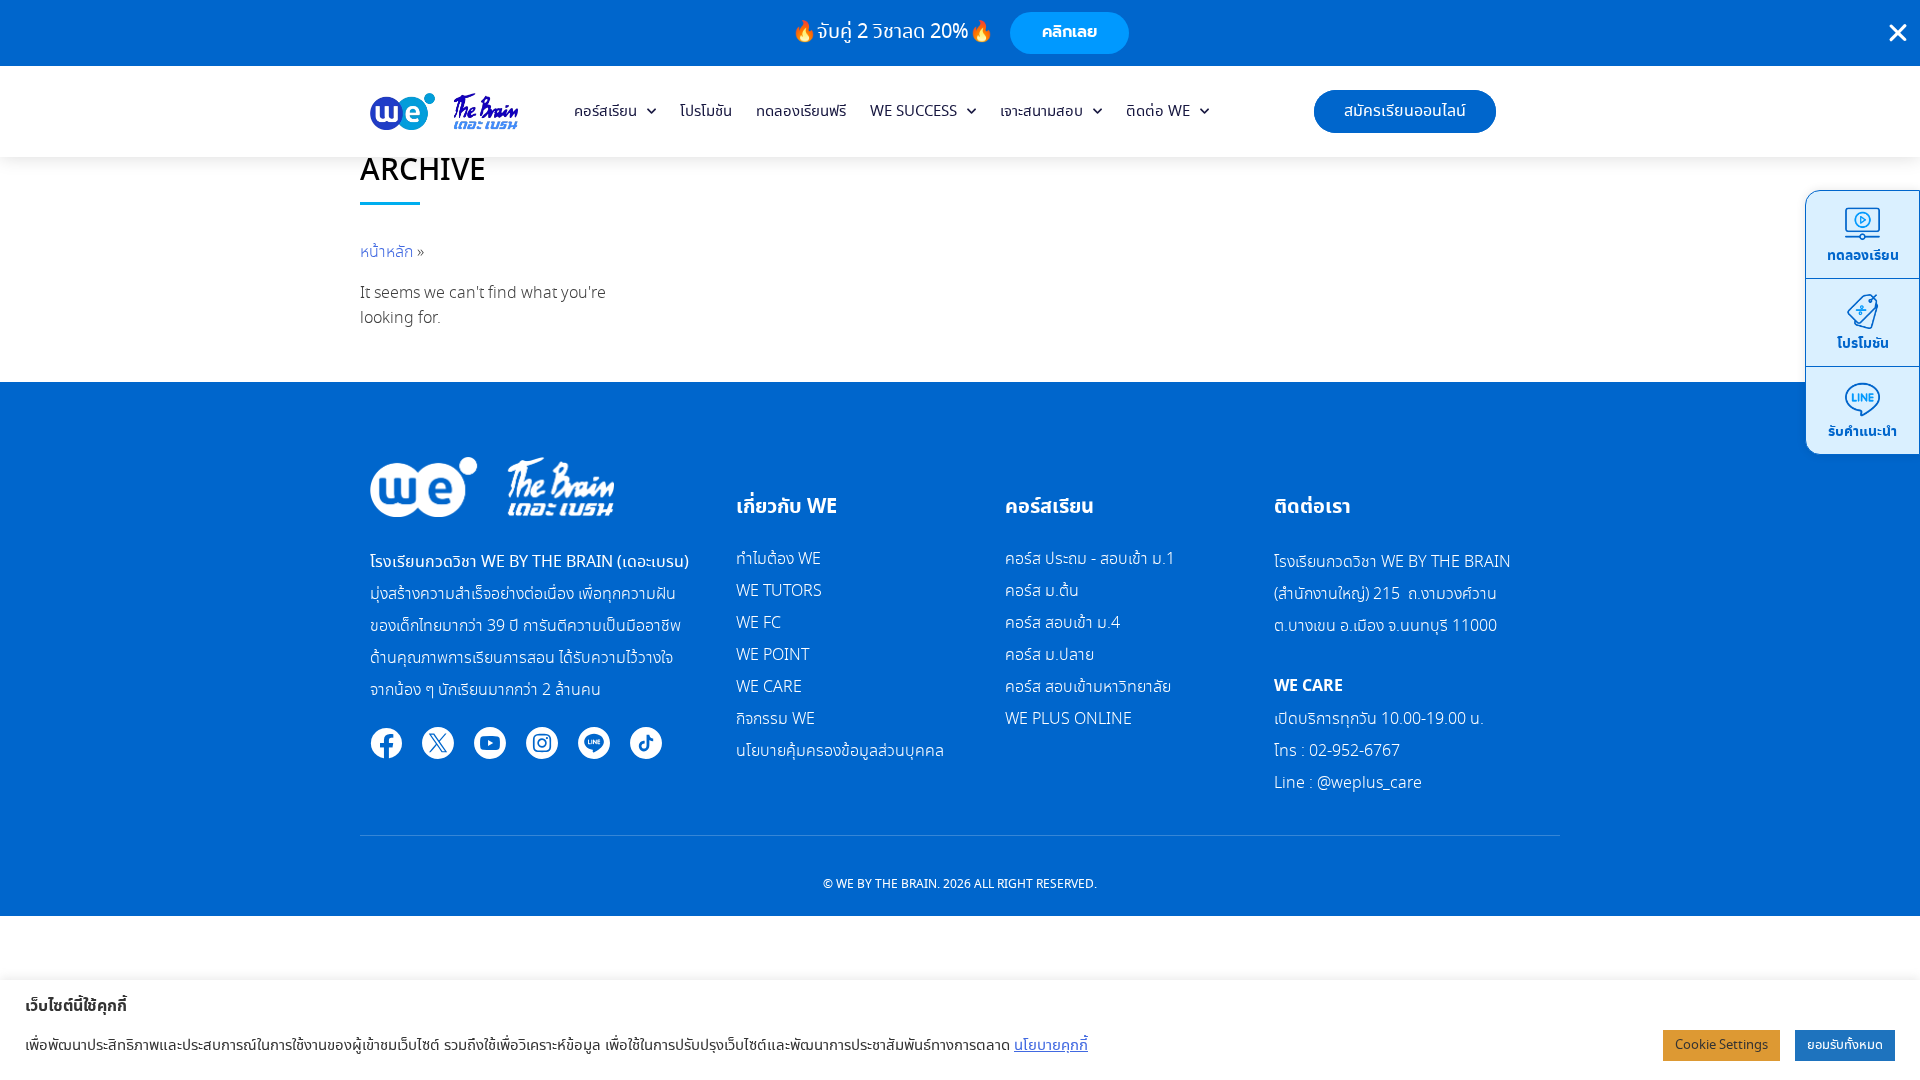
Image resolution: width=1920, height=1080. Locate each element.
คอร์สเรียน (605, 112)
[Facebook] (386, 743)
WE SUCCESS (913, 112)
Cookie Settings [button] (1721, 1045)
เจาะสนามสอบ (1041, 112)
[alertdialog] (960, 33)
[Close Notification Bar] (1898, 33)
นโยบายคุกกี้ (1051, 1046)
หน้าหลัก (386, 252)
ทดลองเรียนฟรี (801, 112)
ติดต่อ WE (1158, 112)
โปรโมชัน (706, 112)
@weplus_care (1369, 783)
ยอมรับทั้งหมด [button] (1845, 1045)
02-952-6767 (1356, 751)
